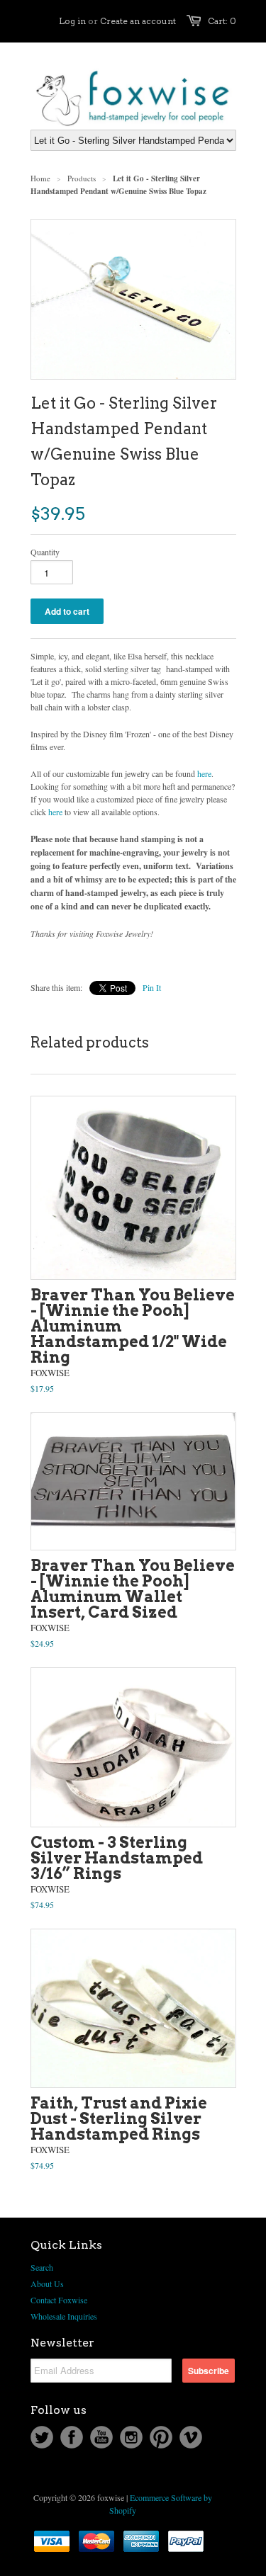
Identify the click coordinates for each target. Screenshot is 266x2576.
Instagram (131, 2437)
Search (42, 2267)
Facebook (72, 2437)
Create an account (138, 21)
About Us (47, 2283)
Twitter (42, 2437)
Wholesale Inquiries (64, 2316)
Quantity (45, 552)
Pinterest (161, 2437)
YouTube (101, 2437)
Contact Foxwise (59, 2300)
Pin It (152, 987)
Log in (72, 21)
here (204, 773)
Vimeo (191, 2437)
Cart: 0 (222, 21)
